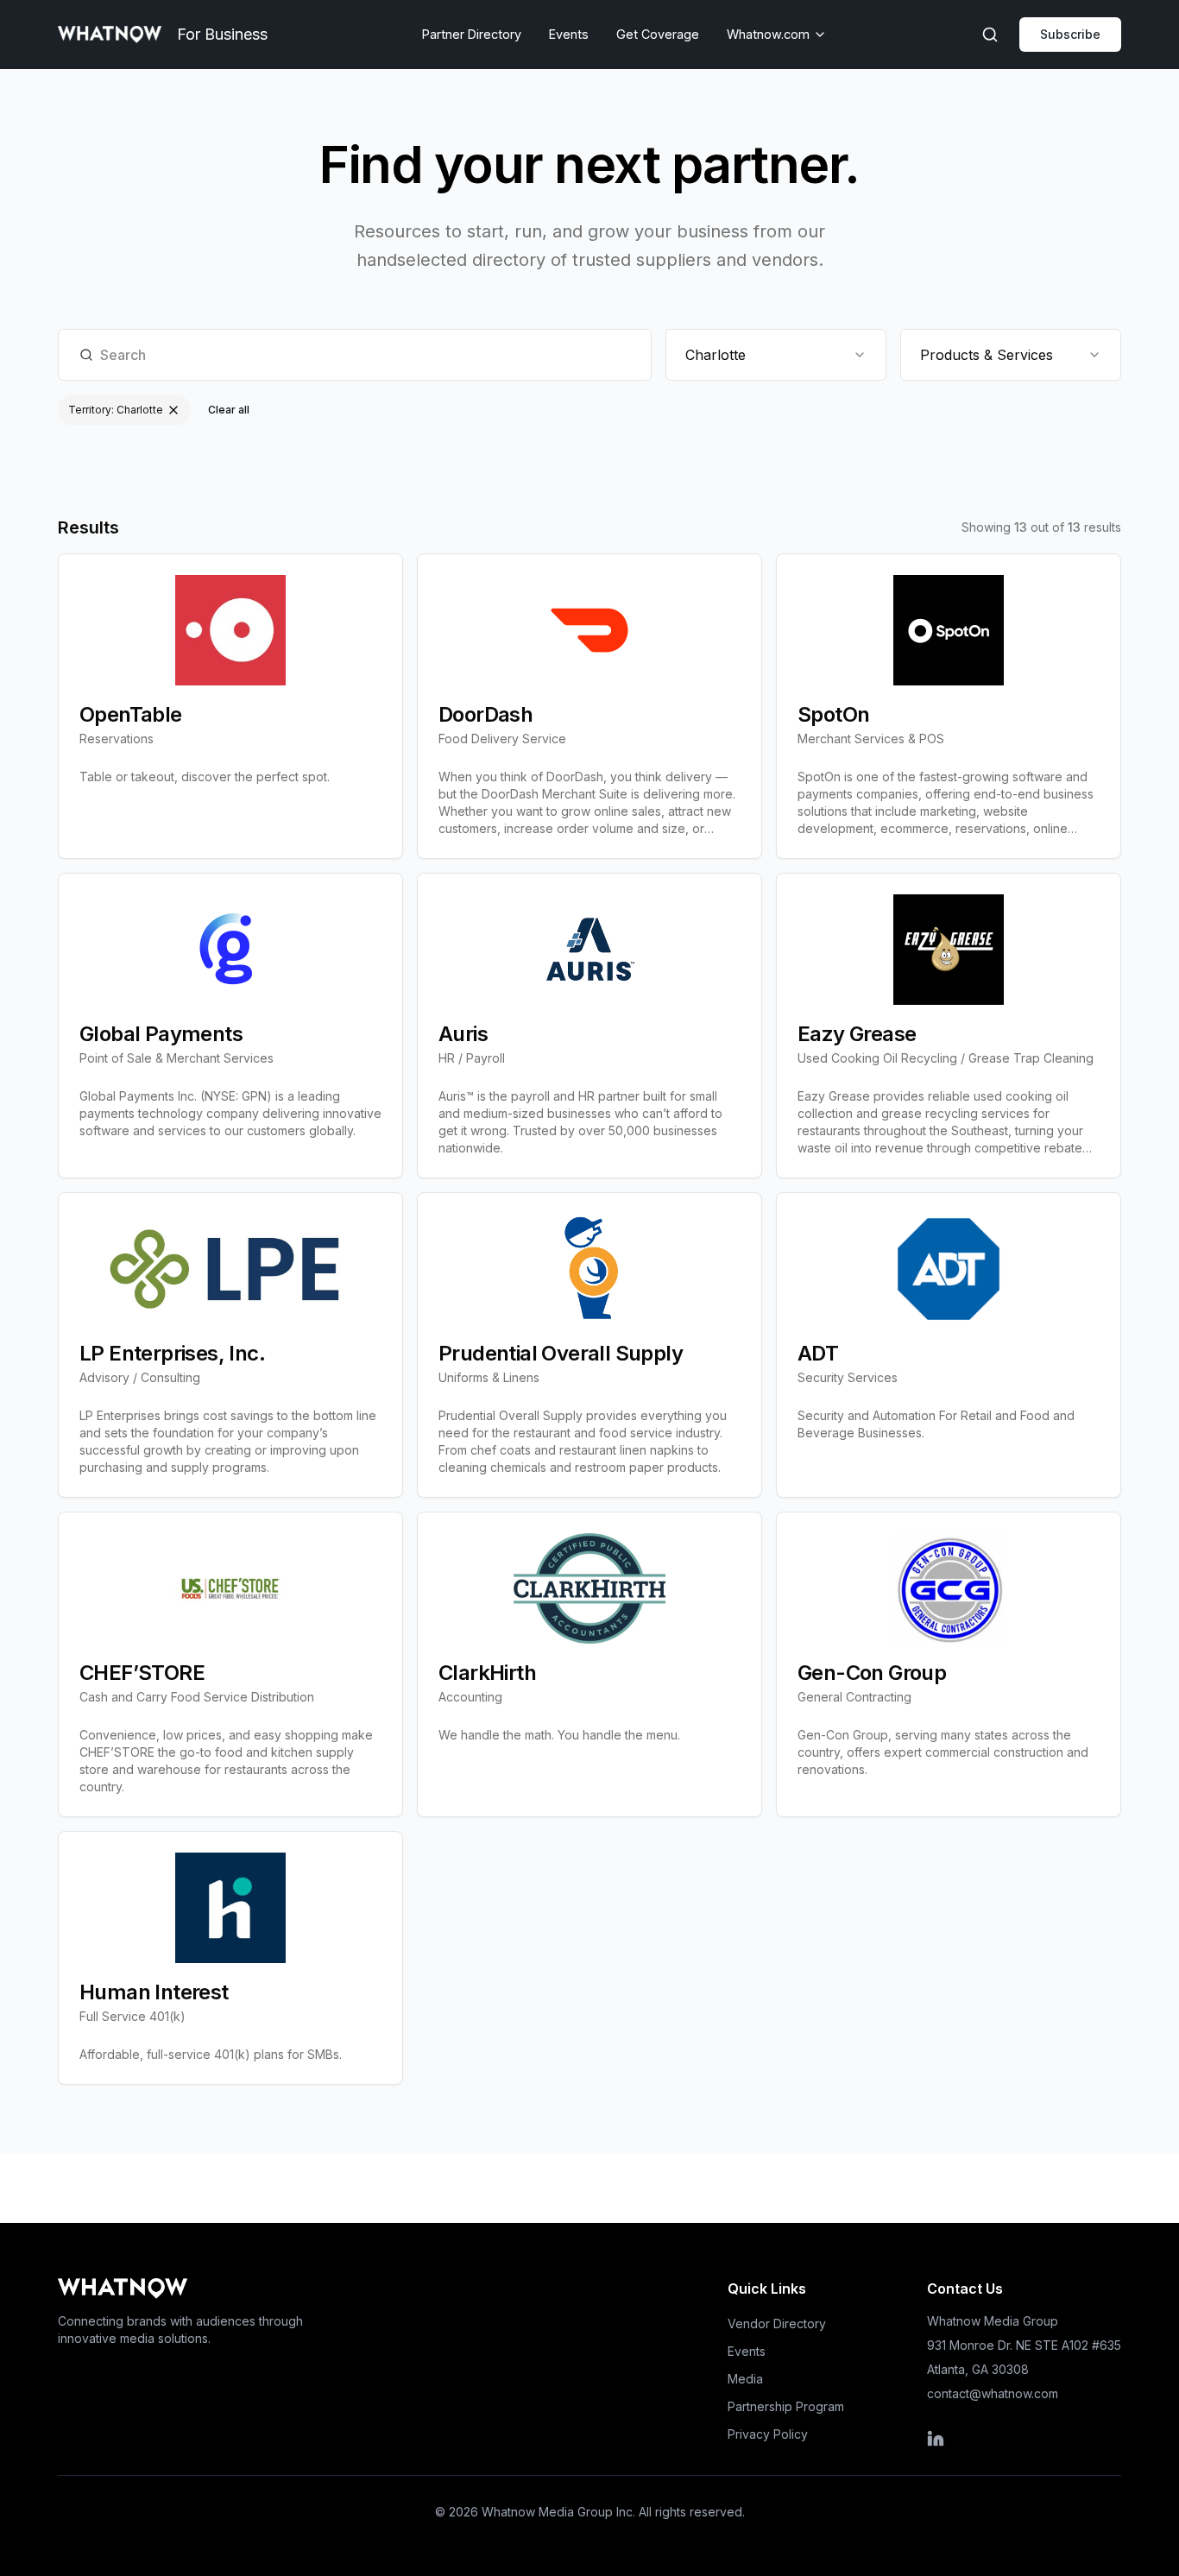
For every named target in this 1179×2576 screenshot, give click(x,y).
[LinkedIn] (1024, 2439)
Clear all (229, 410)
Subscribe (1070, 34)
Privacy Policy (768, 2434)
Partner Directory (472, 34)
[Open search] (990, 35)
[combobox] (776, 355)
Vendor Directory (777, 2323)
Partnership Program (786, 2406)
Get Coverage (658, 34)
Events (569, 34)
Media (745, 2379)
